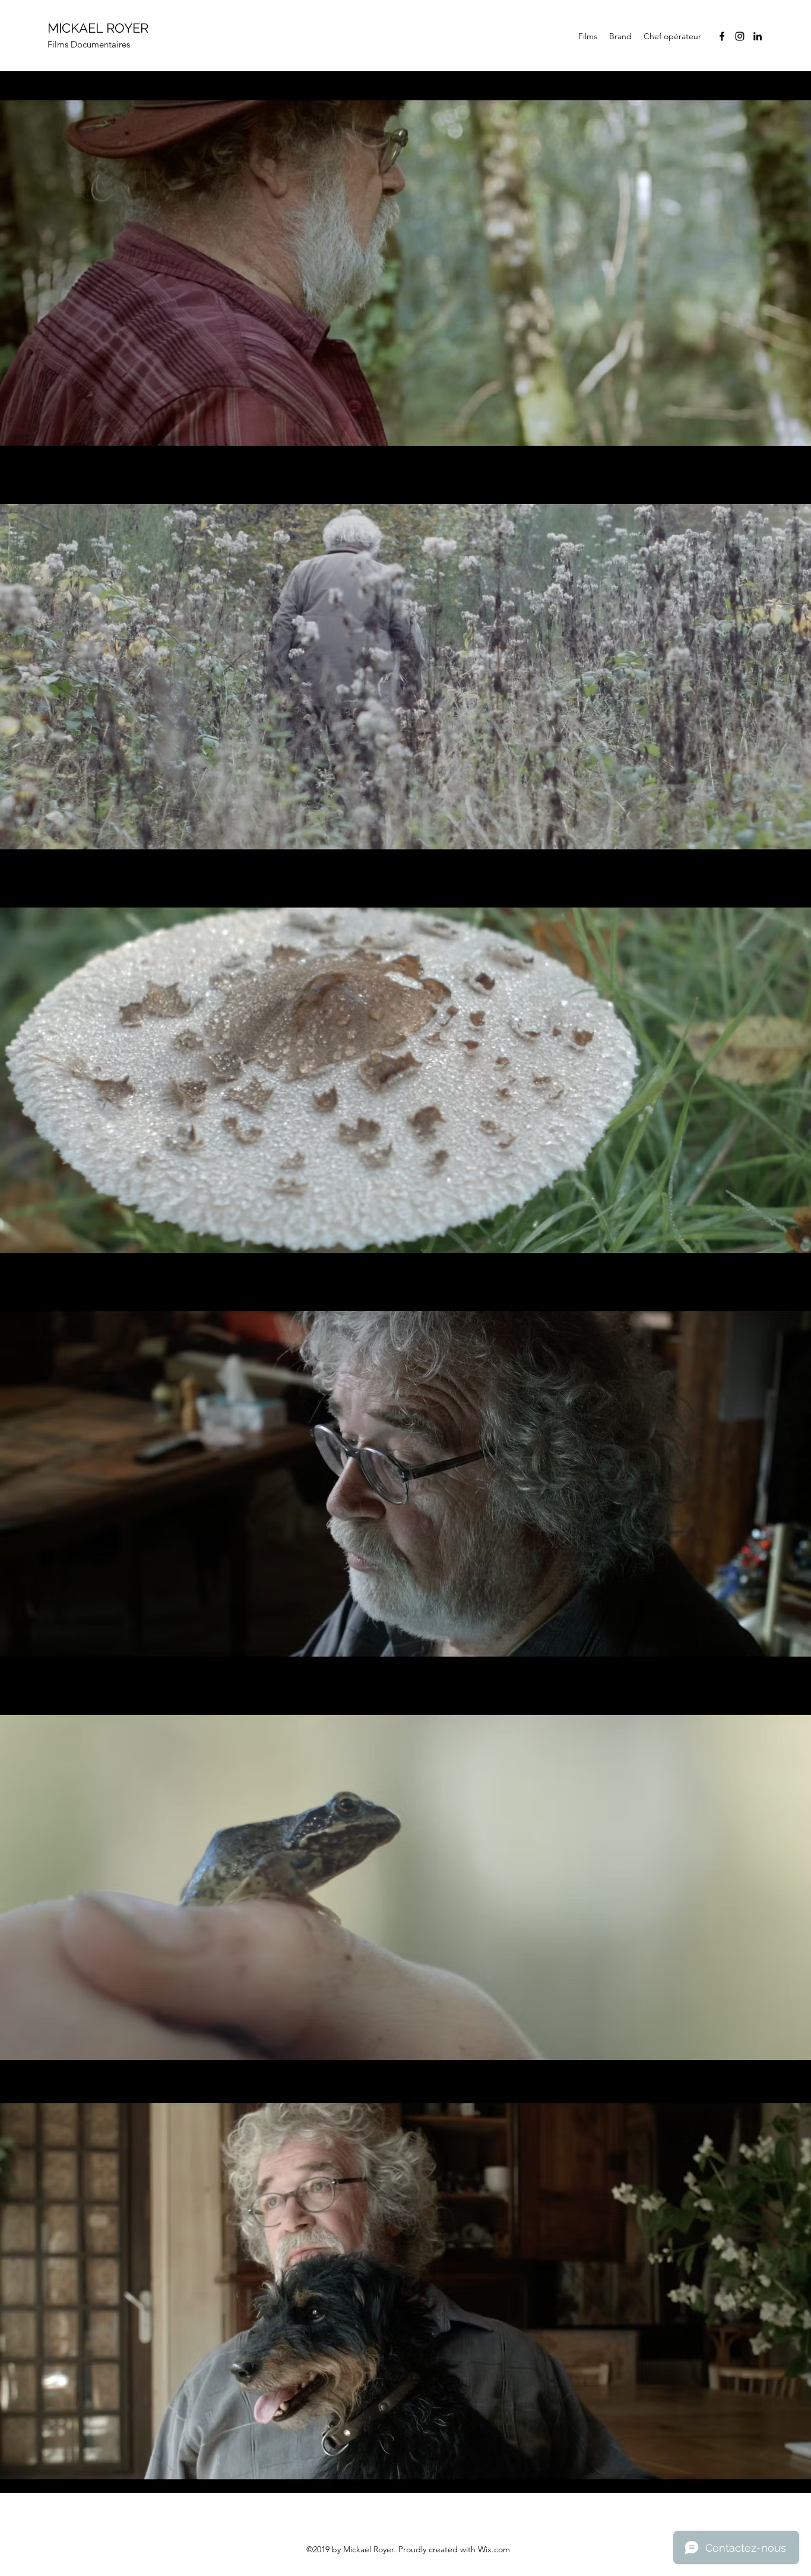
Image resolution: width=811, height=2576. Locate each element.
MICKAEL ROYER (98, 28)
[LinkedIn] (758, 36)
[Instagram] (740, 36)
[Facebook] (722, 36)
